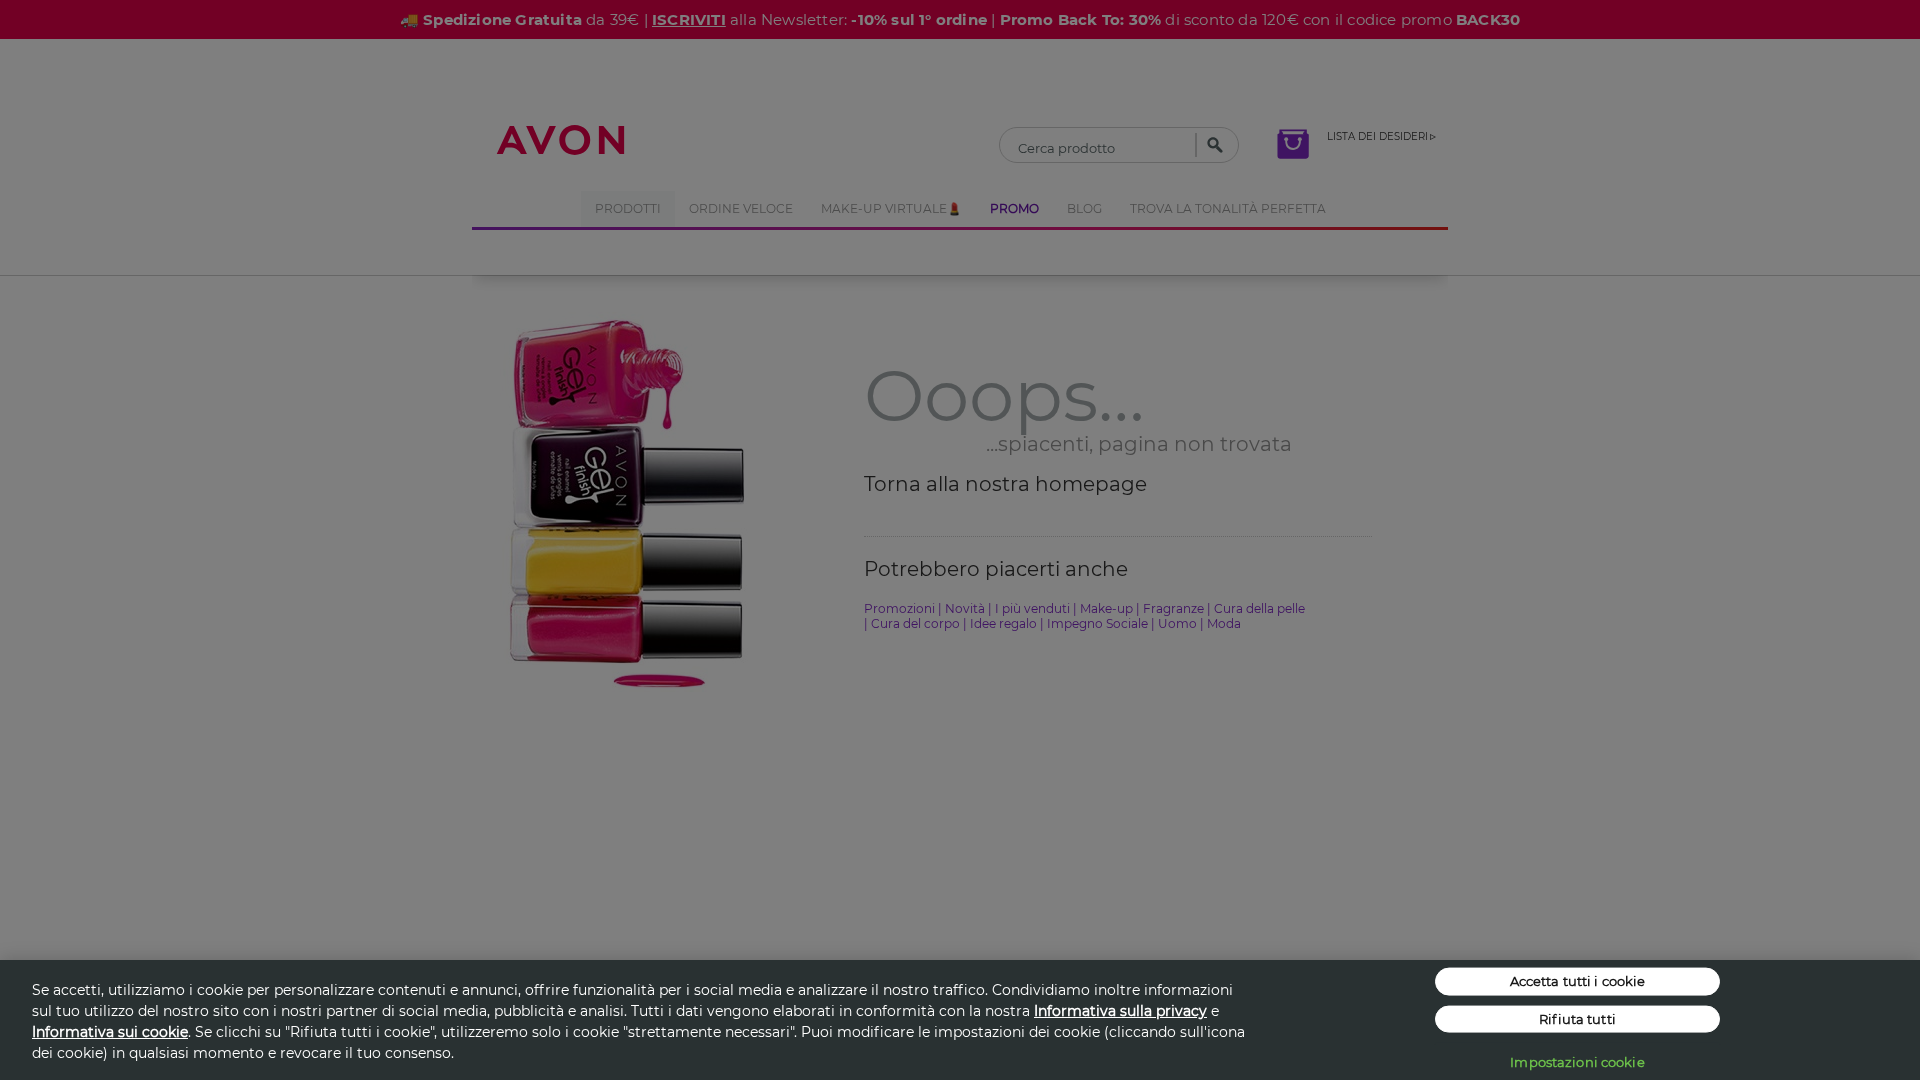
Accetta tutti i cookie (1578, 981)
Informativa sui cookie (110, 1032)
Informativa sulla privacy (1120, 1011)
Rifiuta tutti (1577, 1018)
